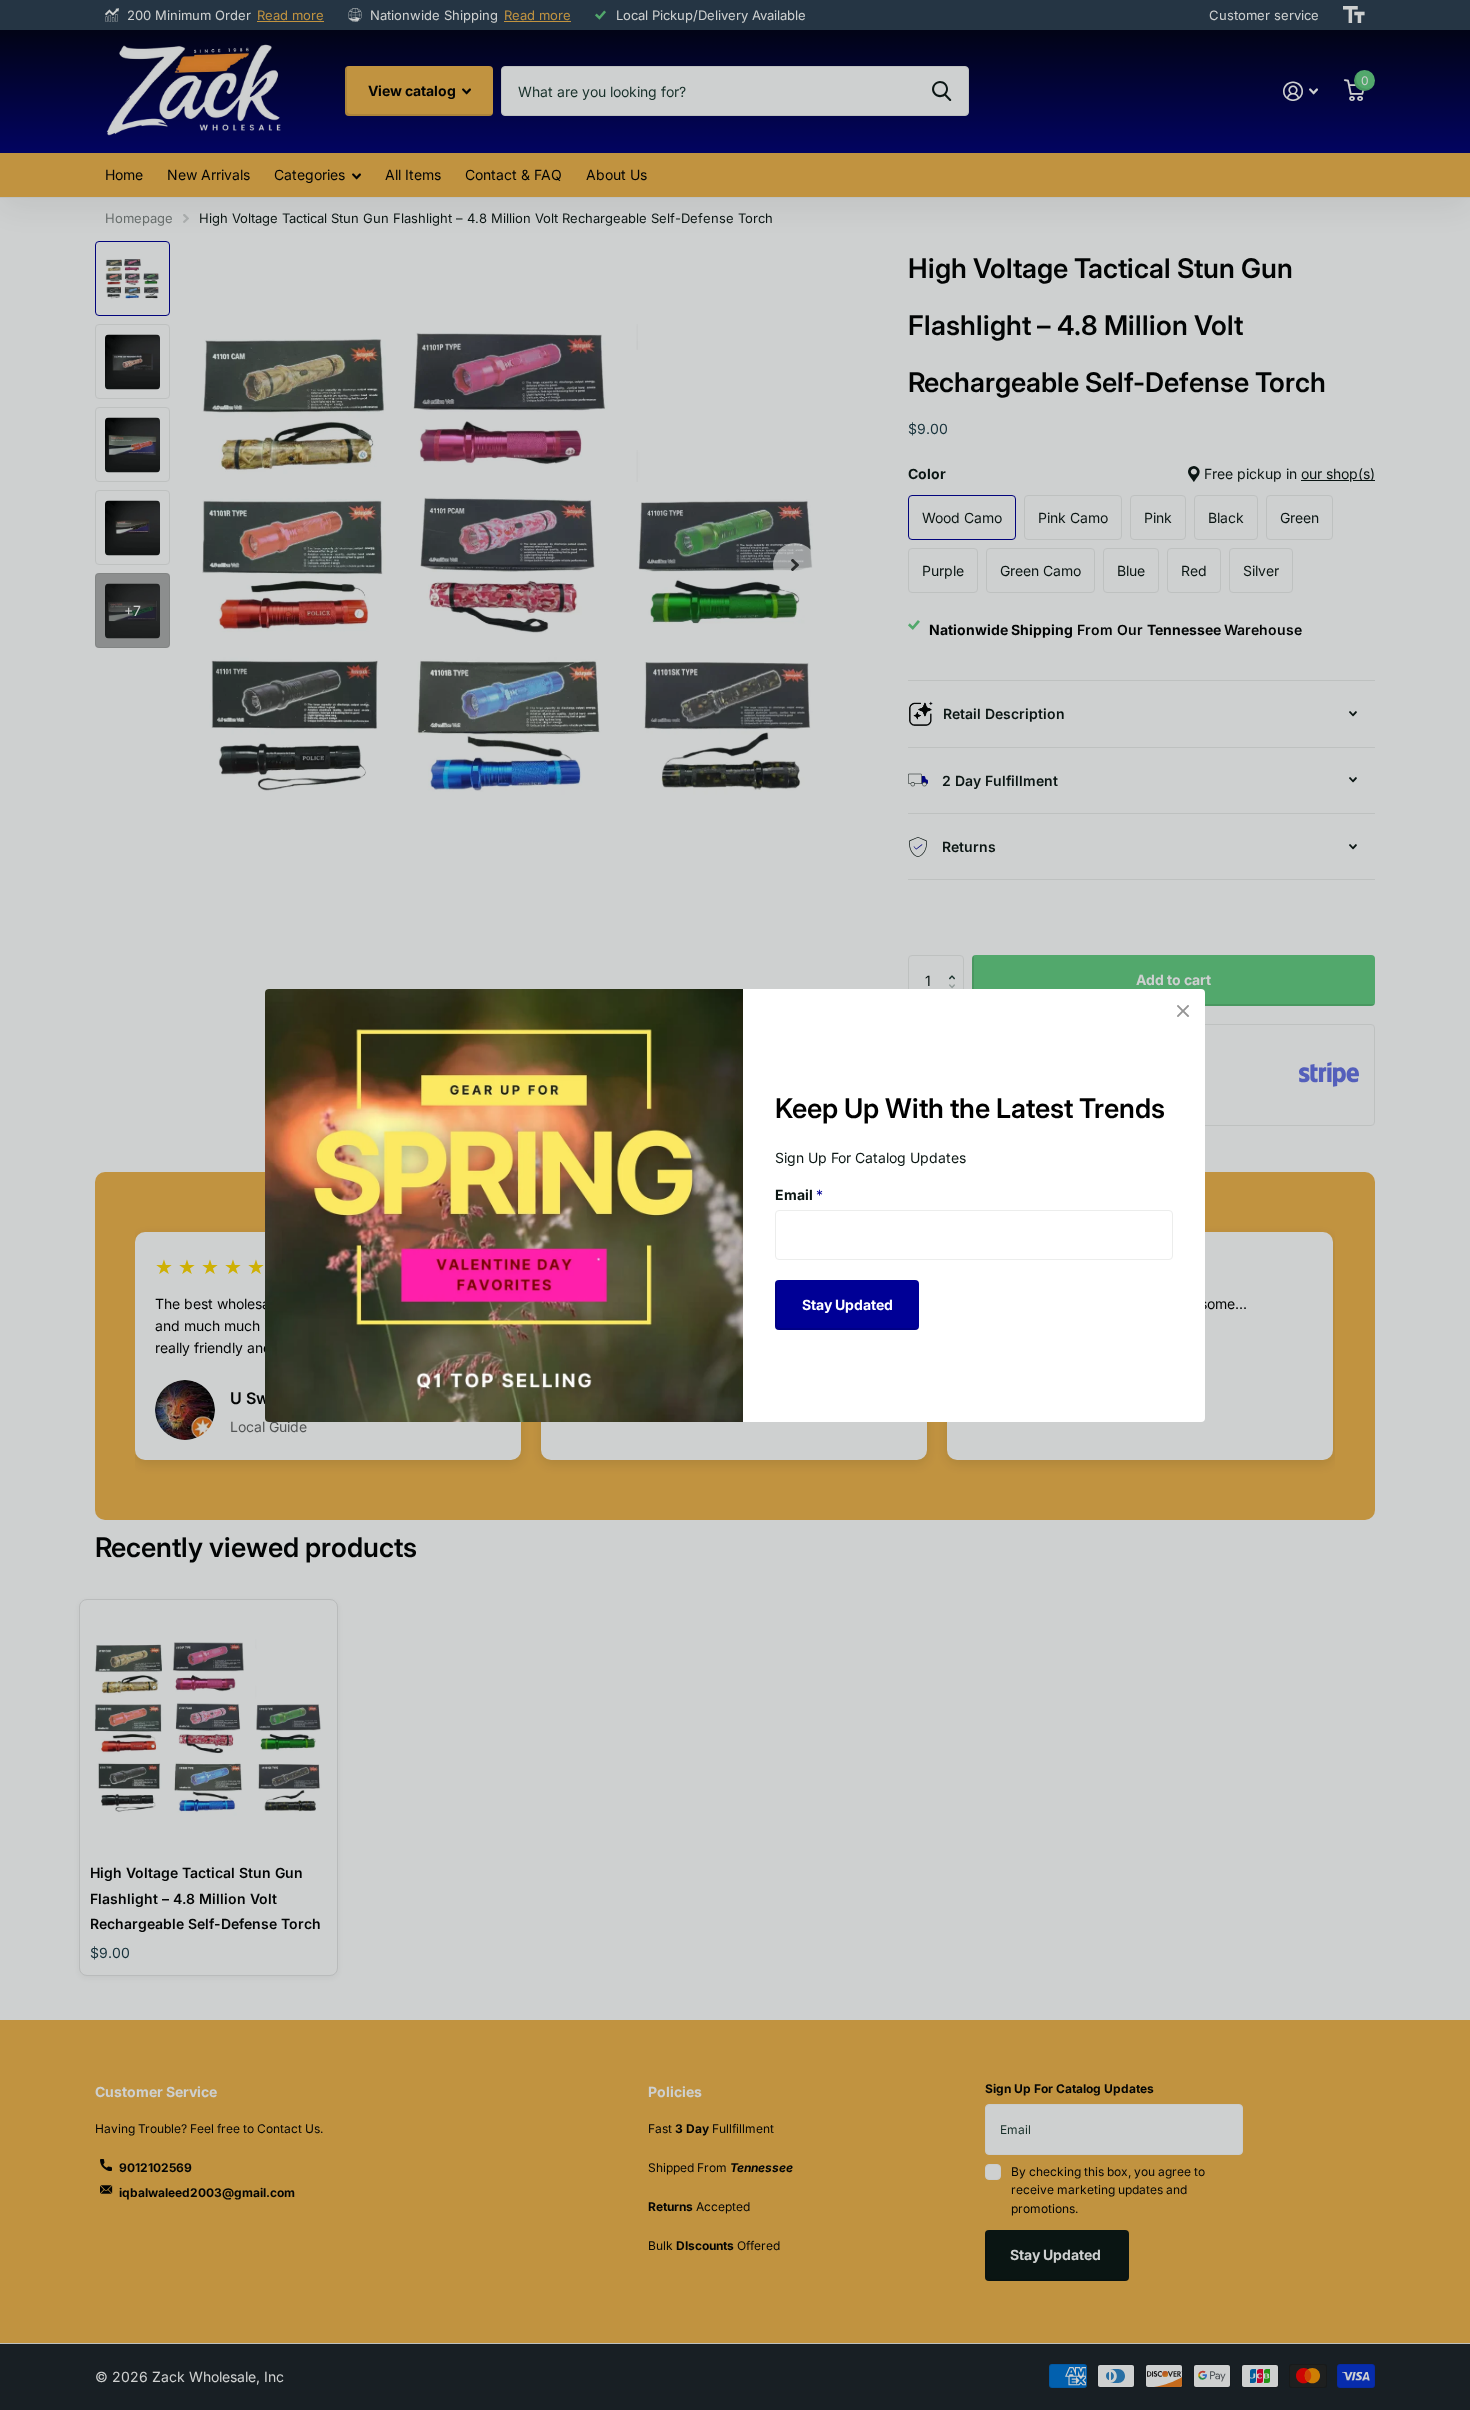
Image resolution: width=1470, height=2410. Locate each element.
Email (799, 1194)
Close (1183, 1011)
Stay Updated (847, 1303)
